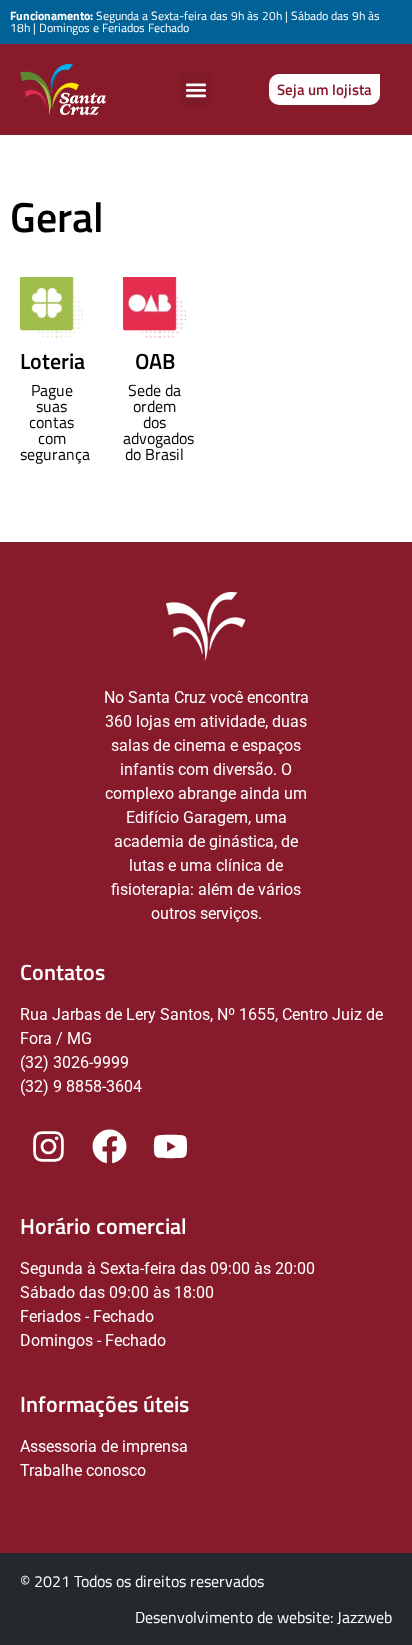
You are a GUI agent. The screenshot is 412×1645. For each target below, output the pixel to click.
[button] (196, 89)
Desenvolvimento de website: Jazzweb (263, 1617)
